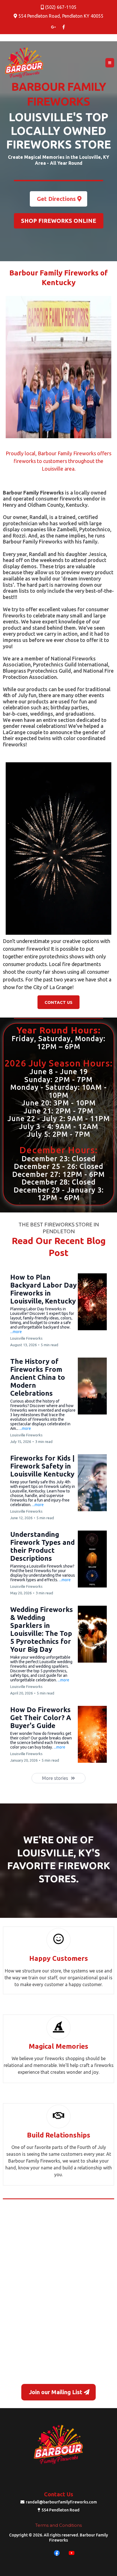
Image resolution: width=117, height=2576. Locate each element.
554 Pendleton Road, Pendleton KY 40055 (61, 16)
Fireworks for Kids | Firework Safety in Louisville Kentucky (42, 1466)
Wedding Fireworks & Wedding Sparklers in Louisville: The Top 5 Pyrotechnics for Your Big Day (42, 1629)
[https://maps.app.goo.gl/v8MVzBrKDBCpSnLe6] (53, 27)
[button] (110, 63)
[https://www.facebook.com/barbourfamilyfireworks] (64, 27)
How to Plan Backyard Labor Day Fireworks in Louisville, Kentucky (43, 1289)
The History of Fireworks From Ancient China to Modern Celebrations (38, 1377)
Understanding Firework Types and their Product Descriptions (42, 1546)
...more (16, 1332)
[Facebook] (57, 2553)
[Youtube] (72, 2553)
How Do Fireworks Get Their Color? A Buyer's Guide (41, 1718)
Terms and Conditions (58, 2525)
